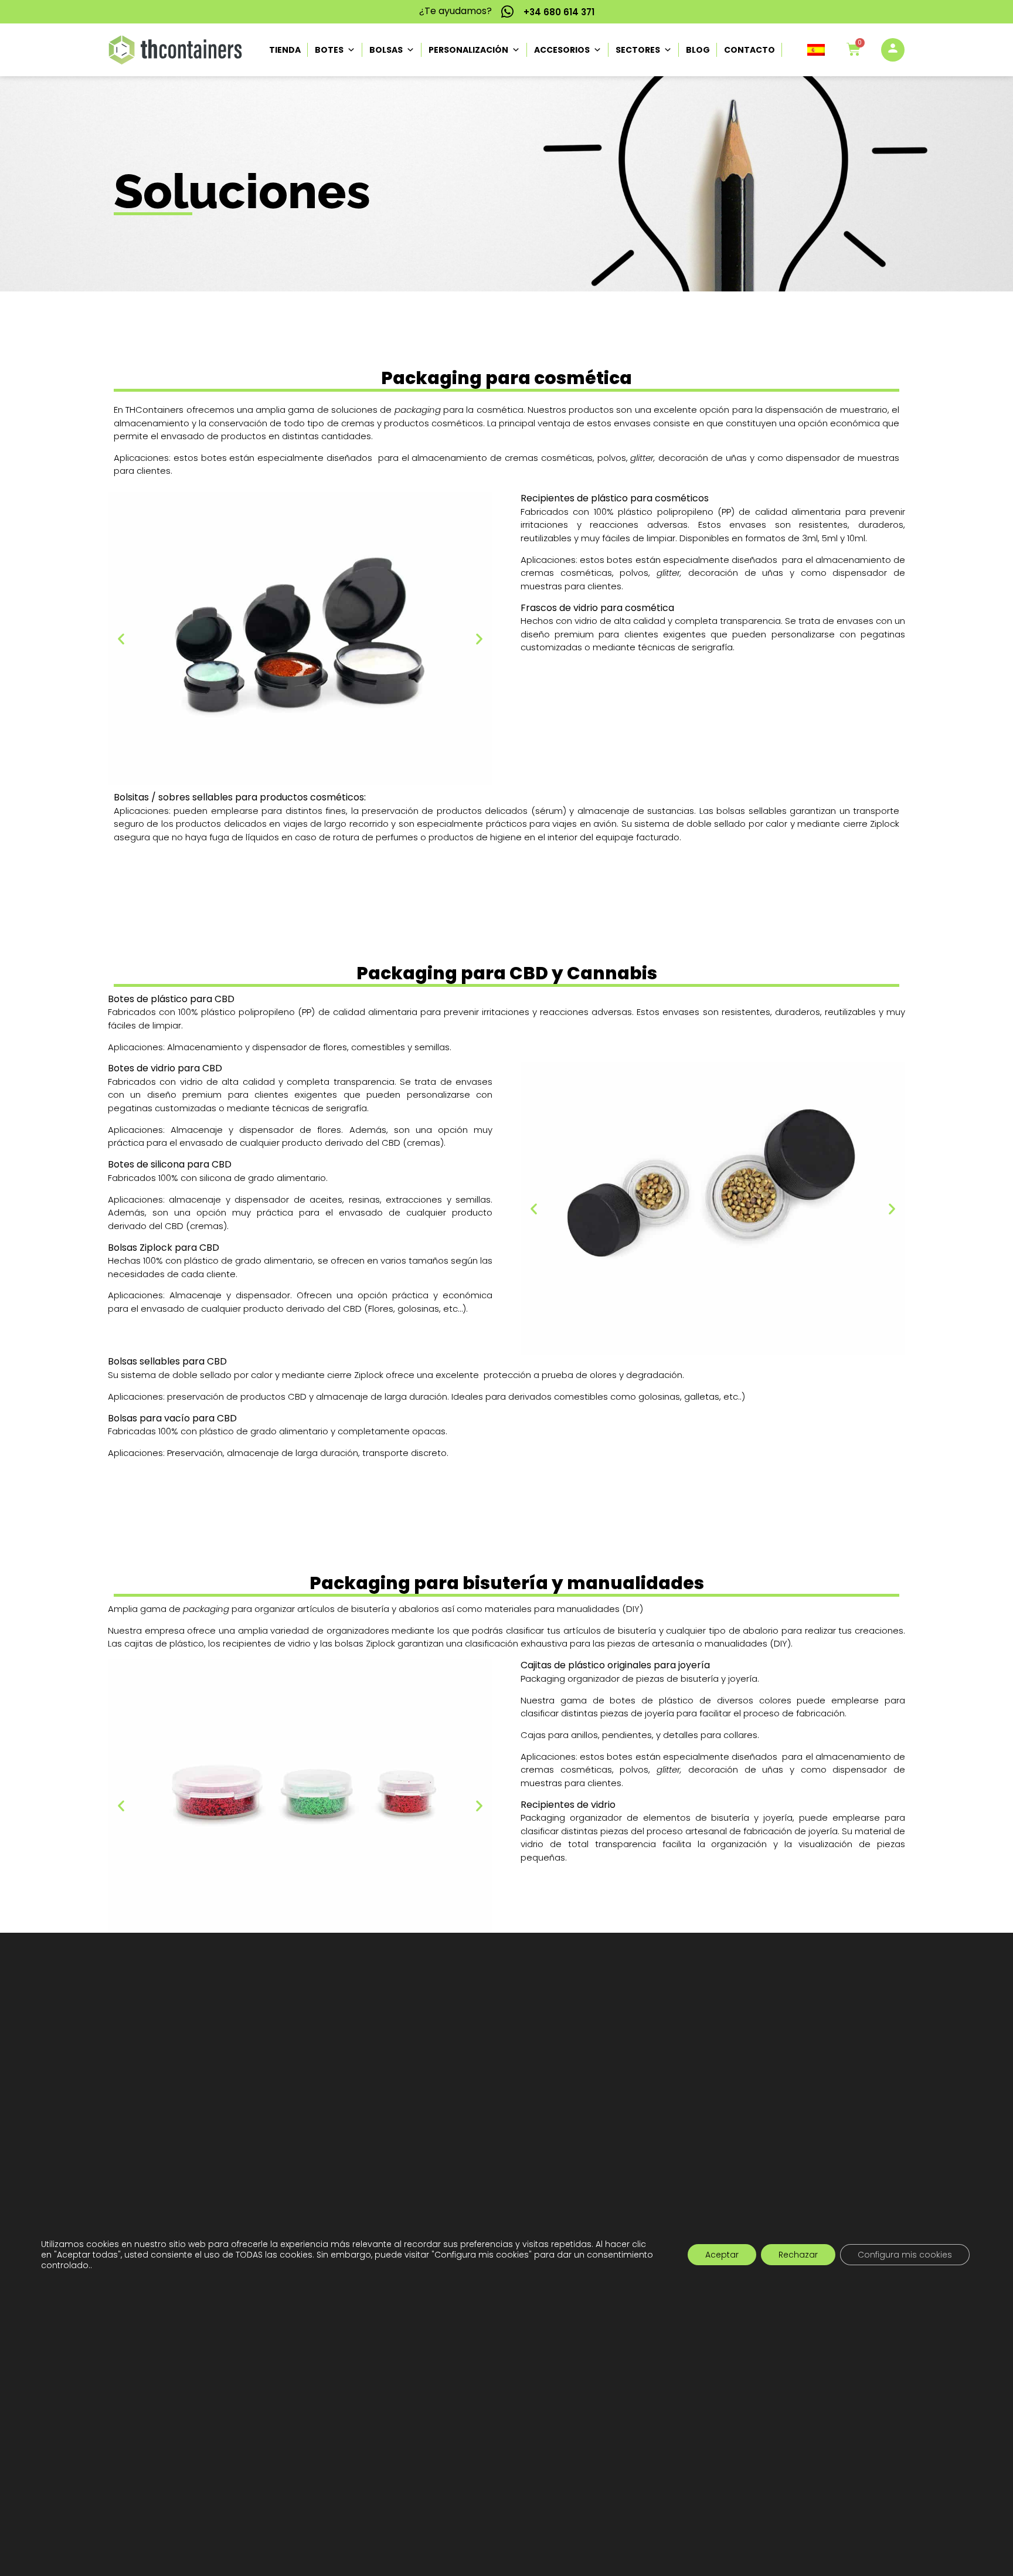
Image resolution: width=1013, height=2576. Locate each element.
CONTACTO (749, 50)
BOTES (329, 50)
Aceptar (722, 2254)
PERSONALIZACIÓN (468, 50)
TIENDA (285, 50)
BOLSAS (386, 50)
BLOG (698, 50)
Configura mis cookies (905, 2254)
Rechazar (798, 2254)
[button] (817, 50)
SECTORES (638, 50)
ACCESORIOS (562, 50)
